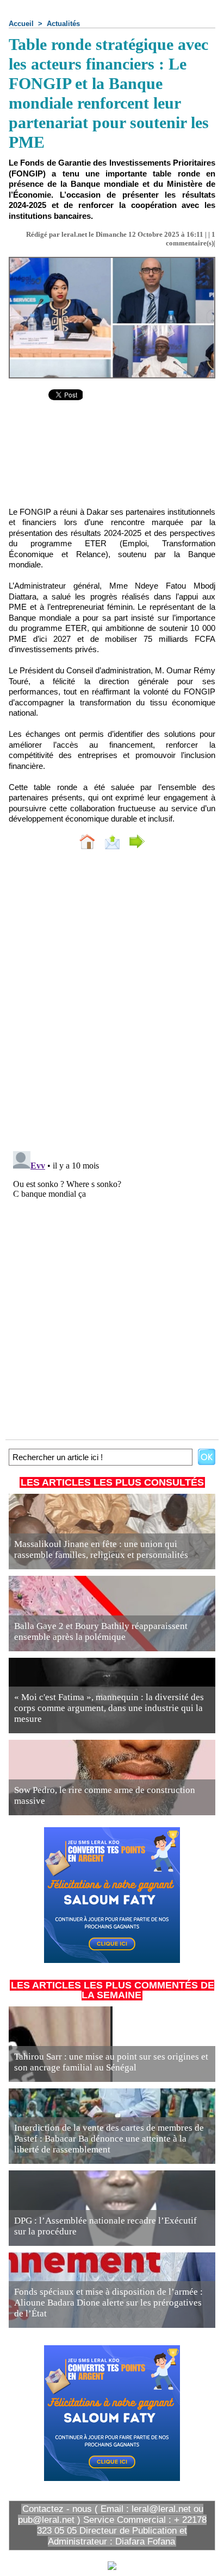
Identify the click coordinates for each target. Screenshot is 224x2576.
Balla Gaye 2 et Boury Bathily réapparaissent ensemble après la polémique (101, 1631)
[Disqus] (112, 1003)
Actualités (63, 24)
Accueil (21, 24)
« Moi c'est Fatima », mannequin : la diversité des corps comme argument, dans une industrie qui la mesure (109, 1708)
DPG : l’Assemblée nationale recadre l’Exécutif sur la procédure (105, 2226)
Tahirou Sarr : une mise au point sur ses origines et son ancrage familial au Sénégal (111, 2062)
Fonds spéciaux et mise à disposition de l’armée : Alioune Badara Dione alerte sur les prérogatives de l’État (108, 2303)
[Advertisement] (112, 462)
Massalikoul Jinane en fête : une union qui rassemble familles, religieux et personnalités (101, 1549)
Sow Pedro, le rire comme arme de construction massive (105, 1795)
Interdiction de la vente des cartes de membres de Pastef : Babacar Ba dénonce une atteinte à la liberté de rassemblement (109, 2139)
